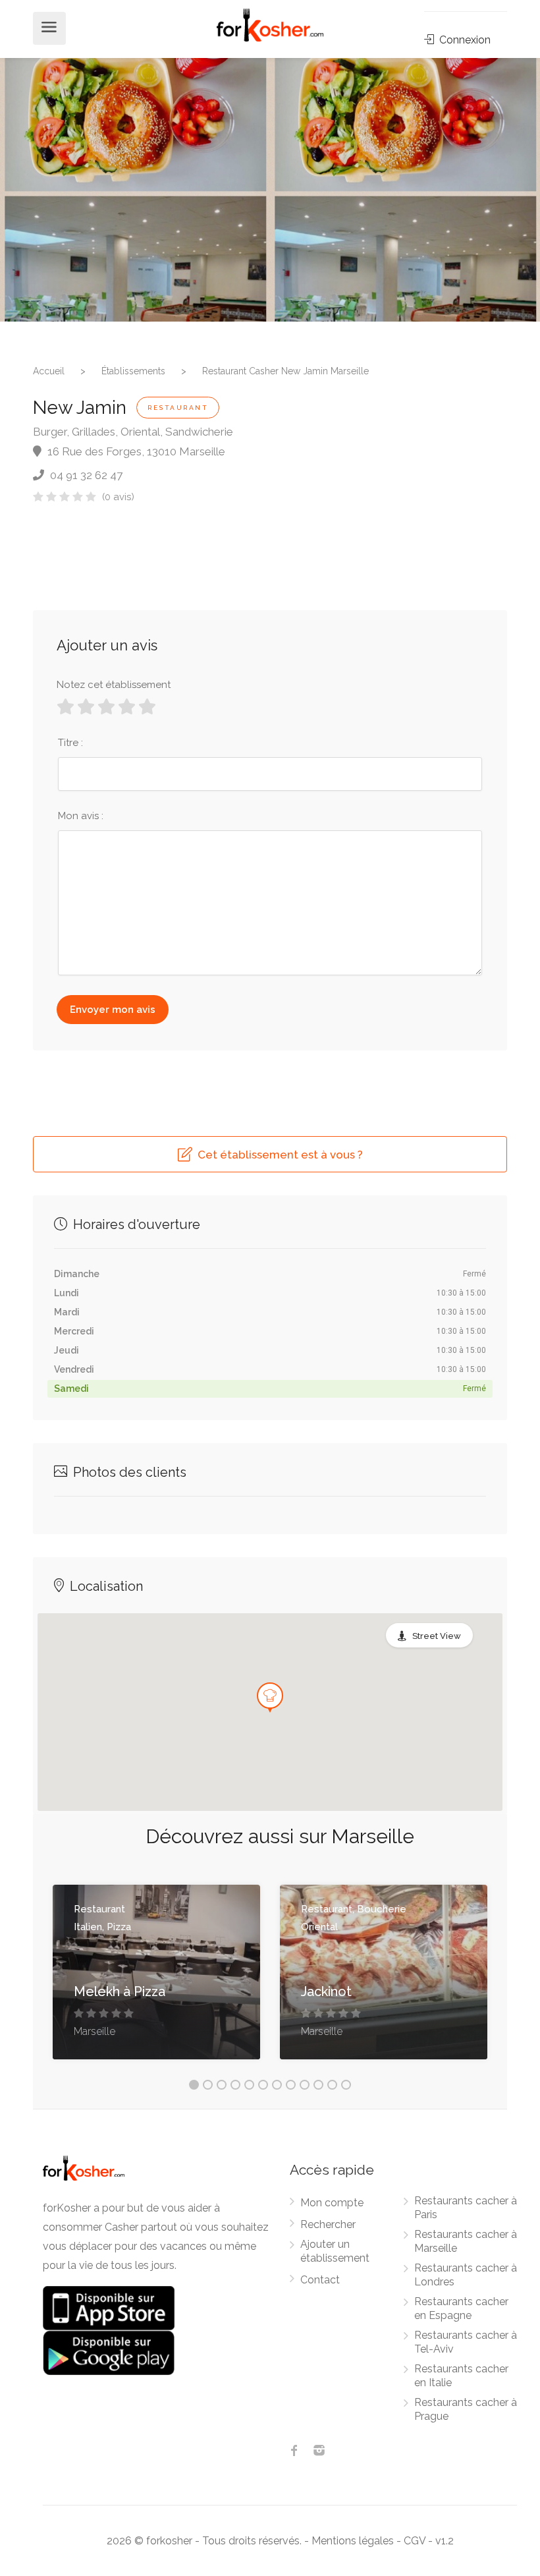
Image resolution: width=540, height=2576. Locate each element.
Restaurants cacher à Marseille (466, 2241)
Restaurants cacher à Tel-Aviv (466, 2342)
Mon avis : (81, 816)
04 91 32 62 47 (85, 475)
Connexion (464, 40)
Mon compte (332, 2203)
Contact (320, 2280)
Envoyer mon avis (113, 1010)
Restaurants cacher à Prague (466, 2409)
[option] (135, 190)
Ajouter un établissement (335, 2251)
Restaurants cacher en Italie (461, 2376)
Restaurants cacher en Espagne (461, 2308)
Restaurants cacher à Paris (466, 2208)
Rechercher (328, 2224)
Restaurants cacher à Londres (466, 2275)
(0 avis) (118, 497)
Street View (437, 1636)
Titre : (70, 743)
